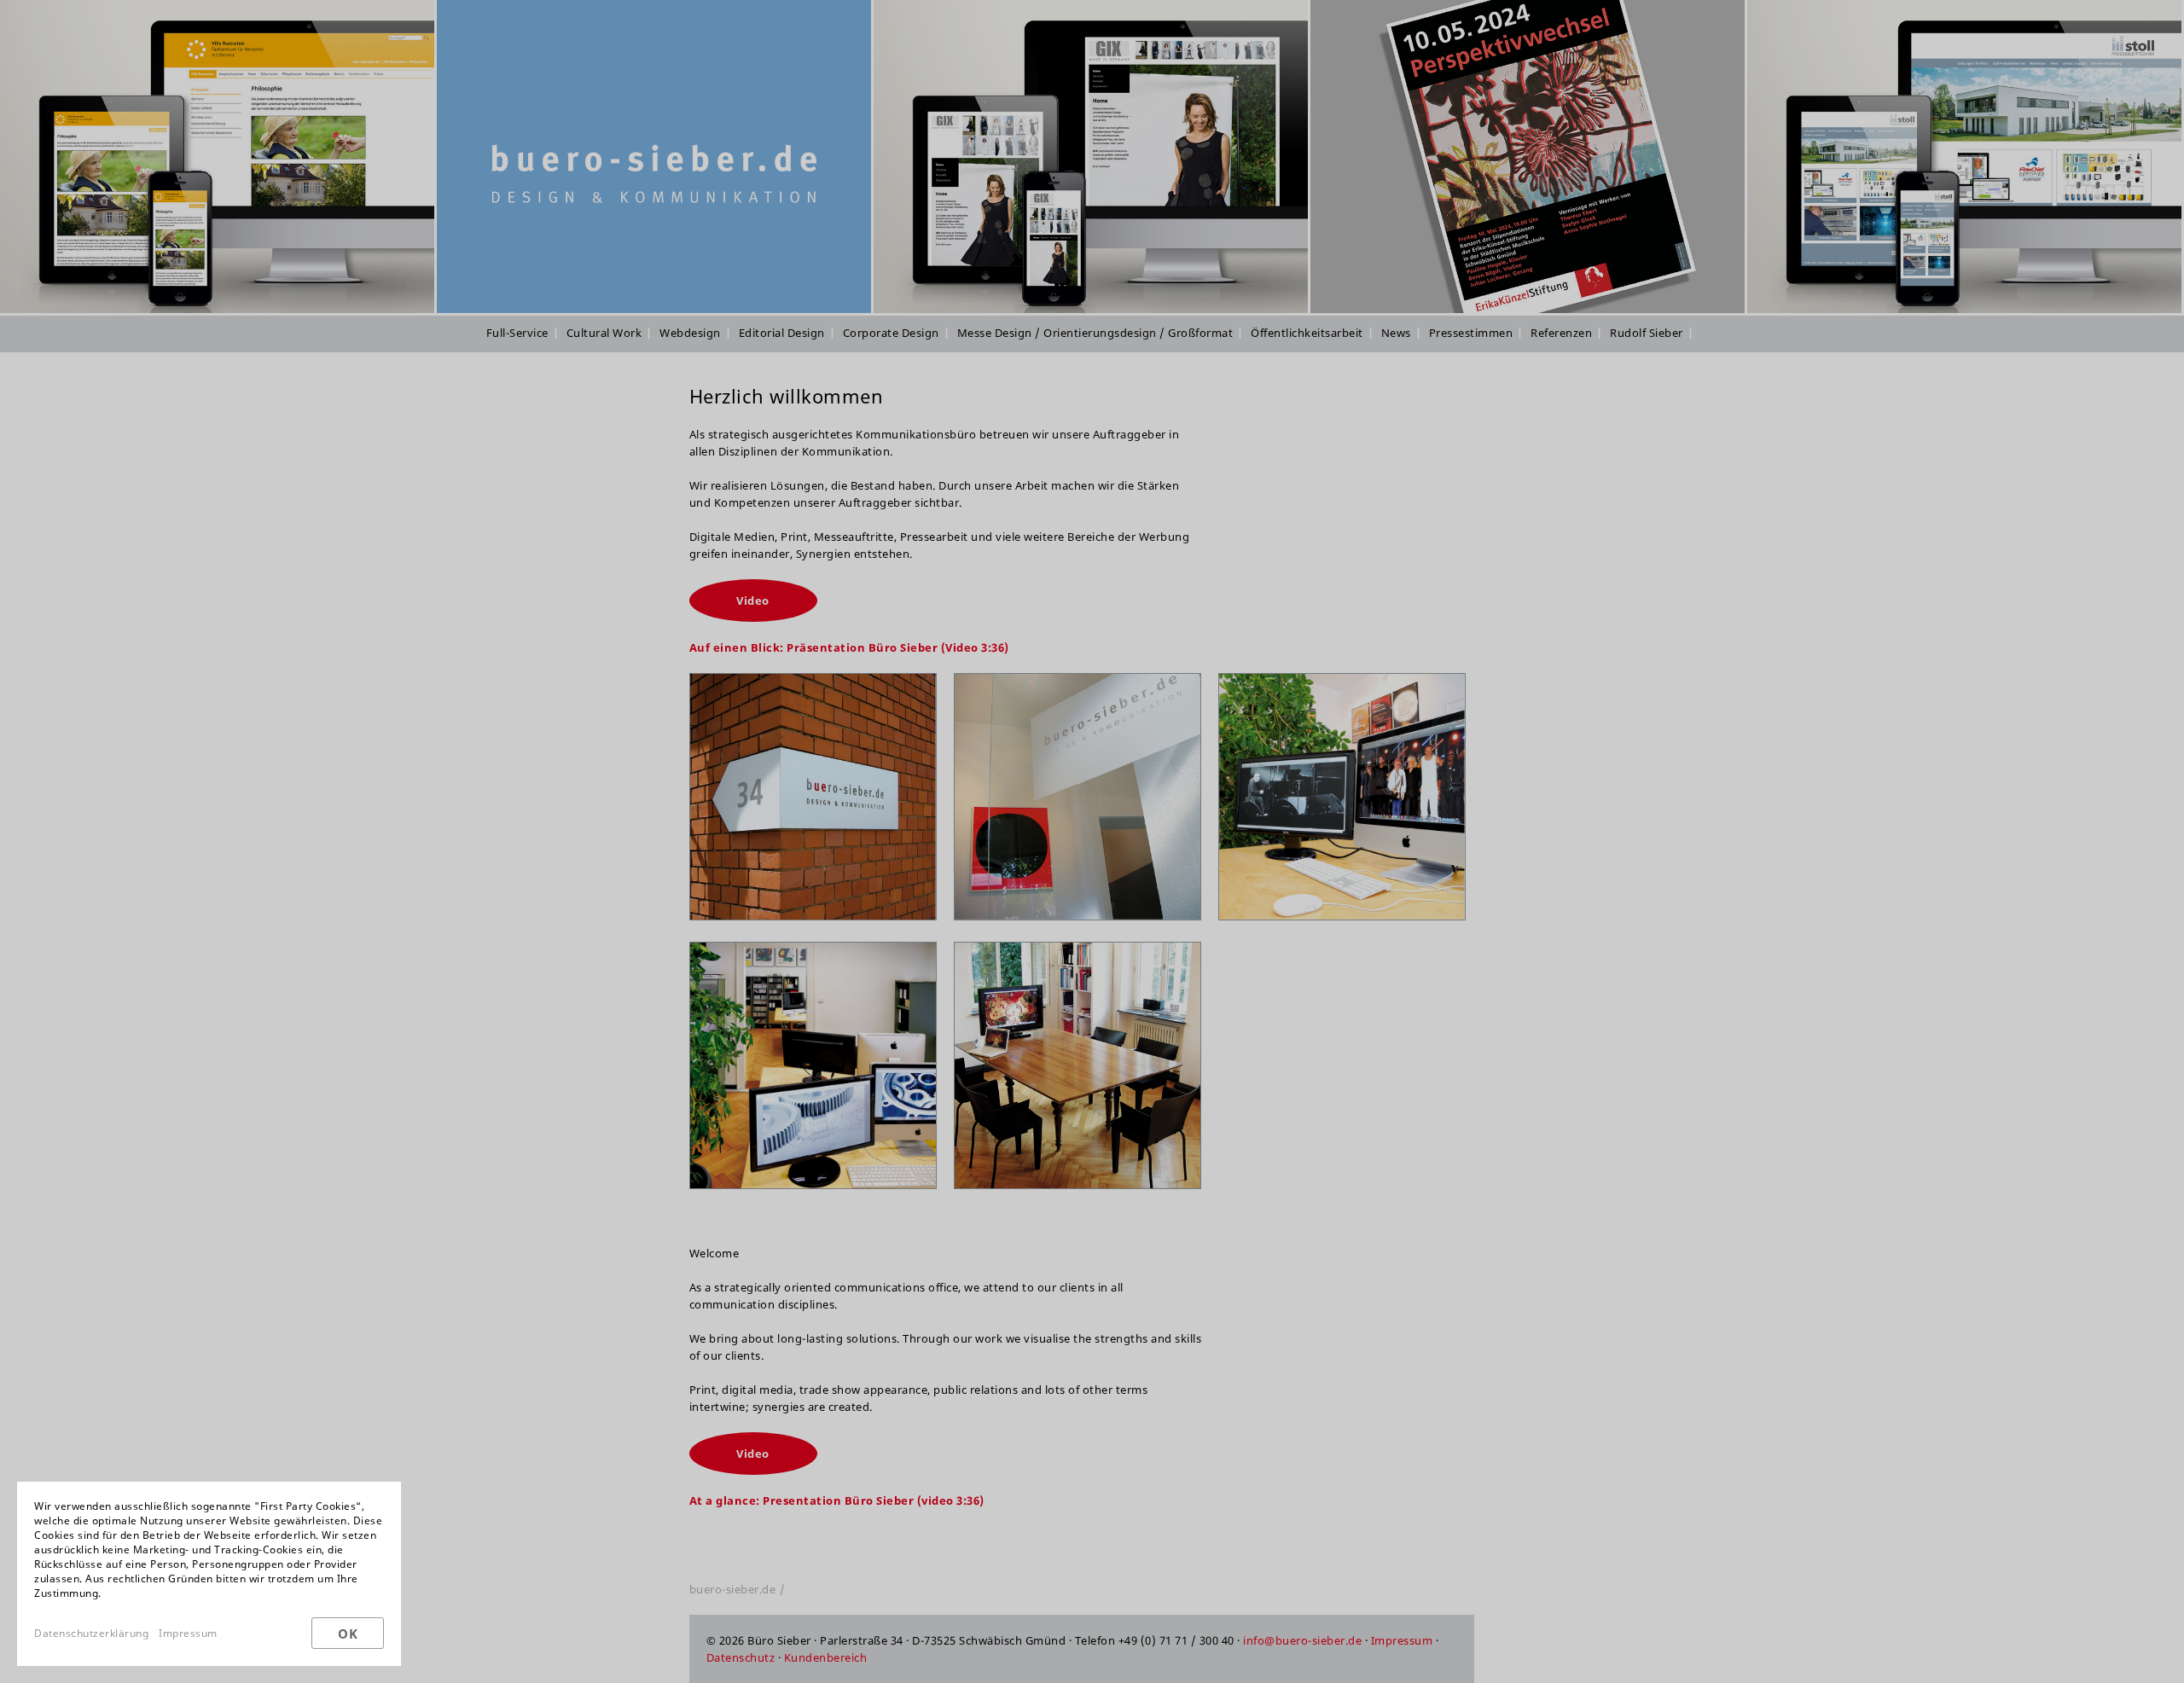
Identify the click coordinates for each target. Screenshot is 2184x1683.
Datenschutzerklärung (91, 1633)
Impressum (188, 1633)
